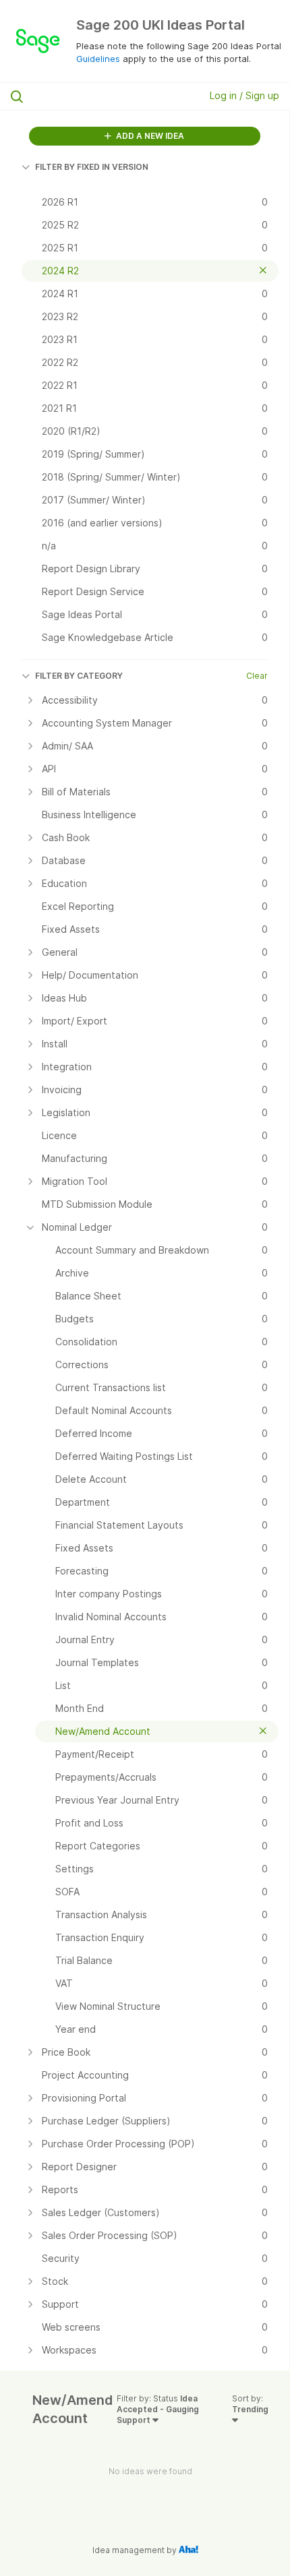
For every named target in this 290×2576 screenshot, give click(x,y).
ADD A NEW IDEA (149, 136)
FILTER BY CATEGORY (79, 676)
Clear (257, 676)
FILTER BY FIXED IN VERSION (92, 167)
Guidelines (98, 59)
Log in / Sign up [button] (244, 95)
